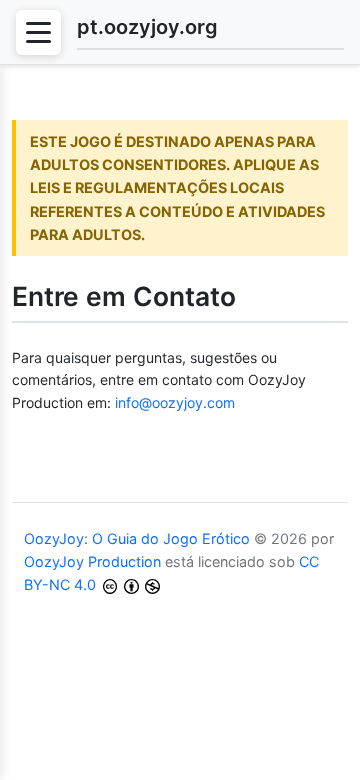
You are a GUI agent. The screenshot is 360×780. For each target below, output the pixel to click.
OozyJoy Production (92, 561)
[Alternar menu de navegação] (38, 32)
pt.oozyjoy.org (147, 27)
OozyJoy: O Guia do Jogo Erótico (137, 538)
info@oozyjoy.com (175, 402)
